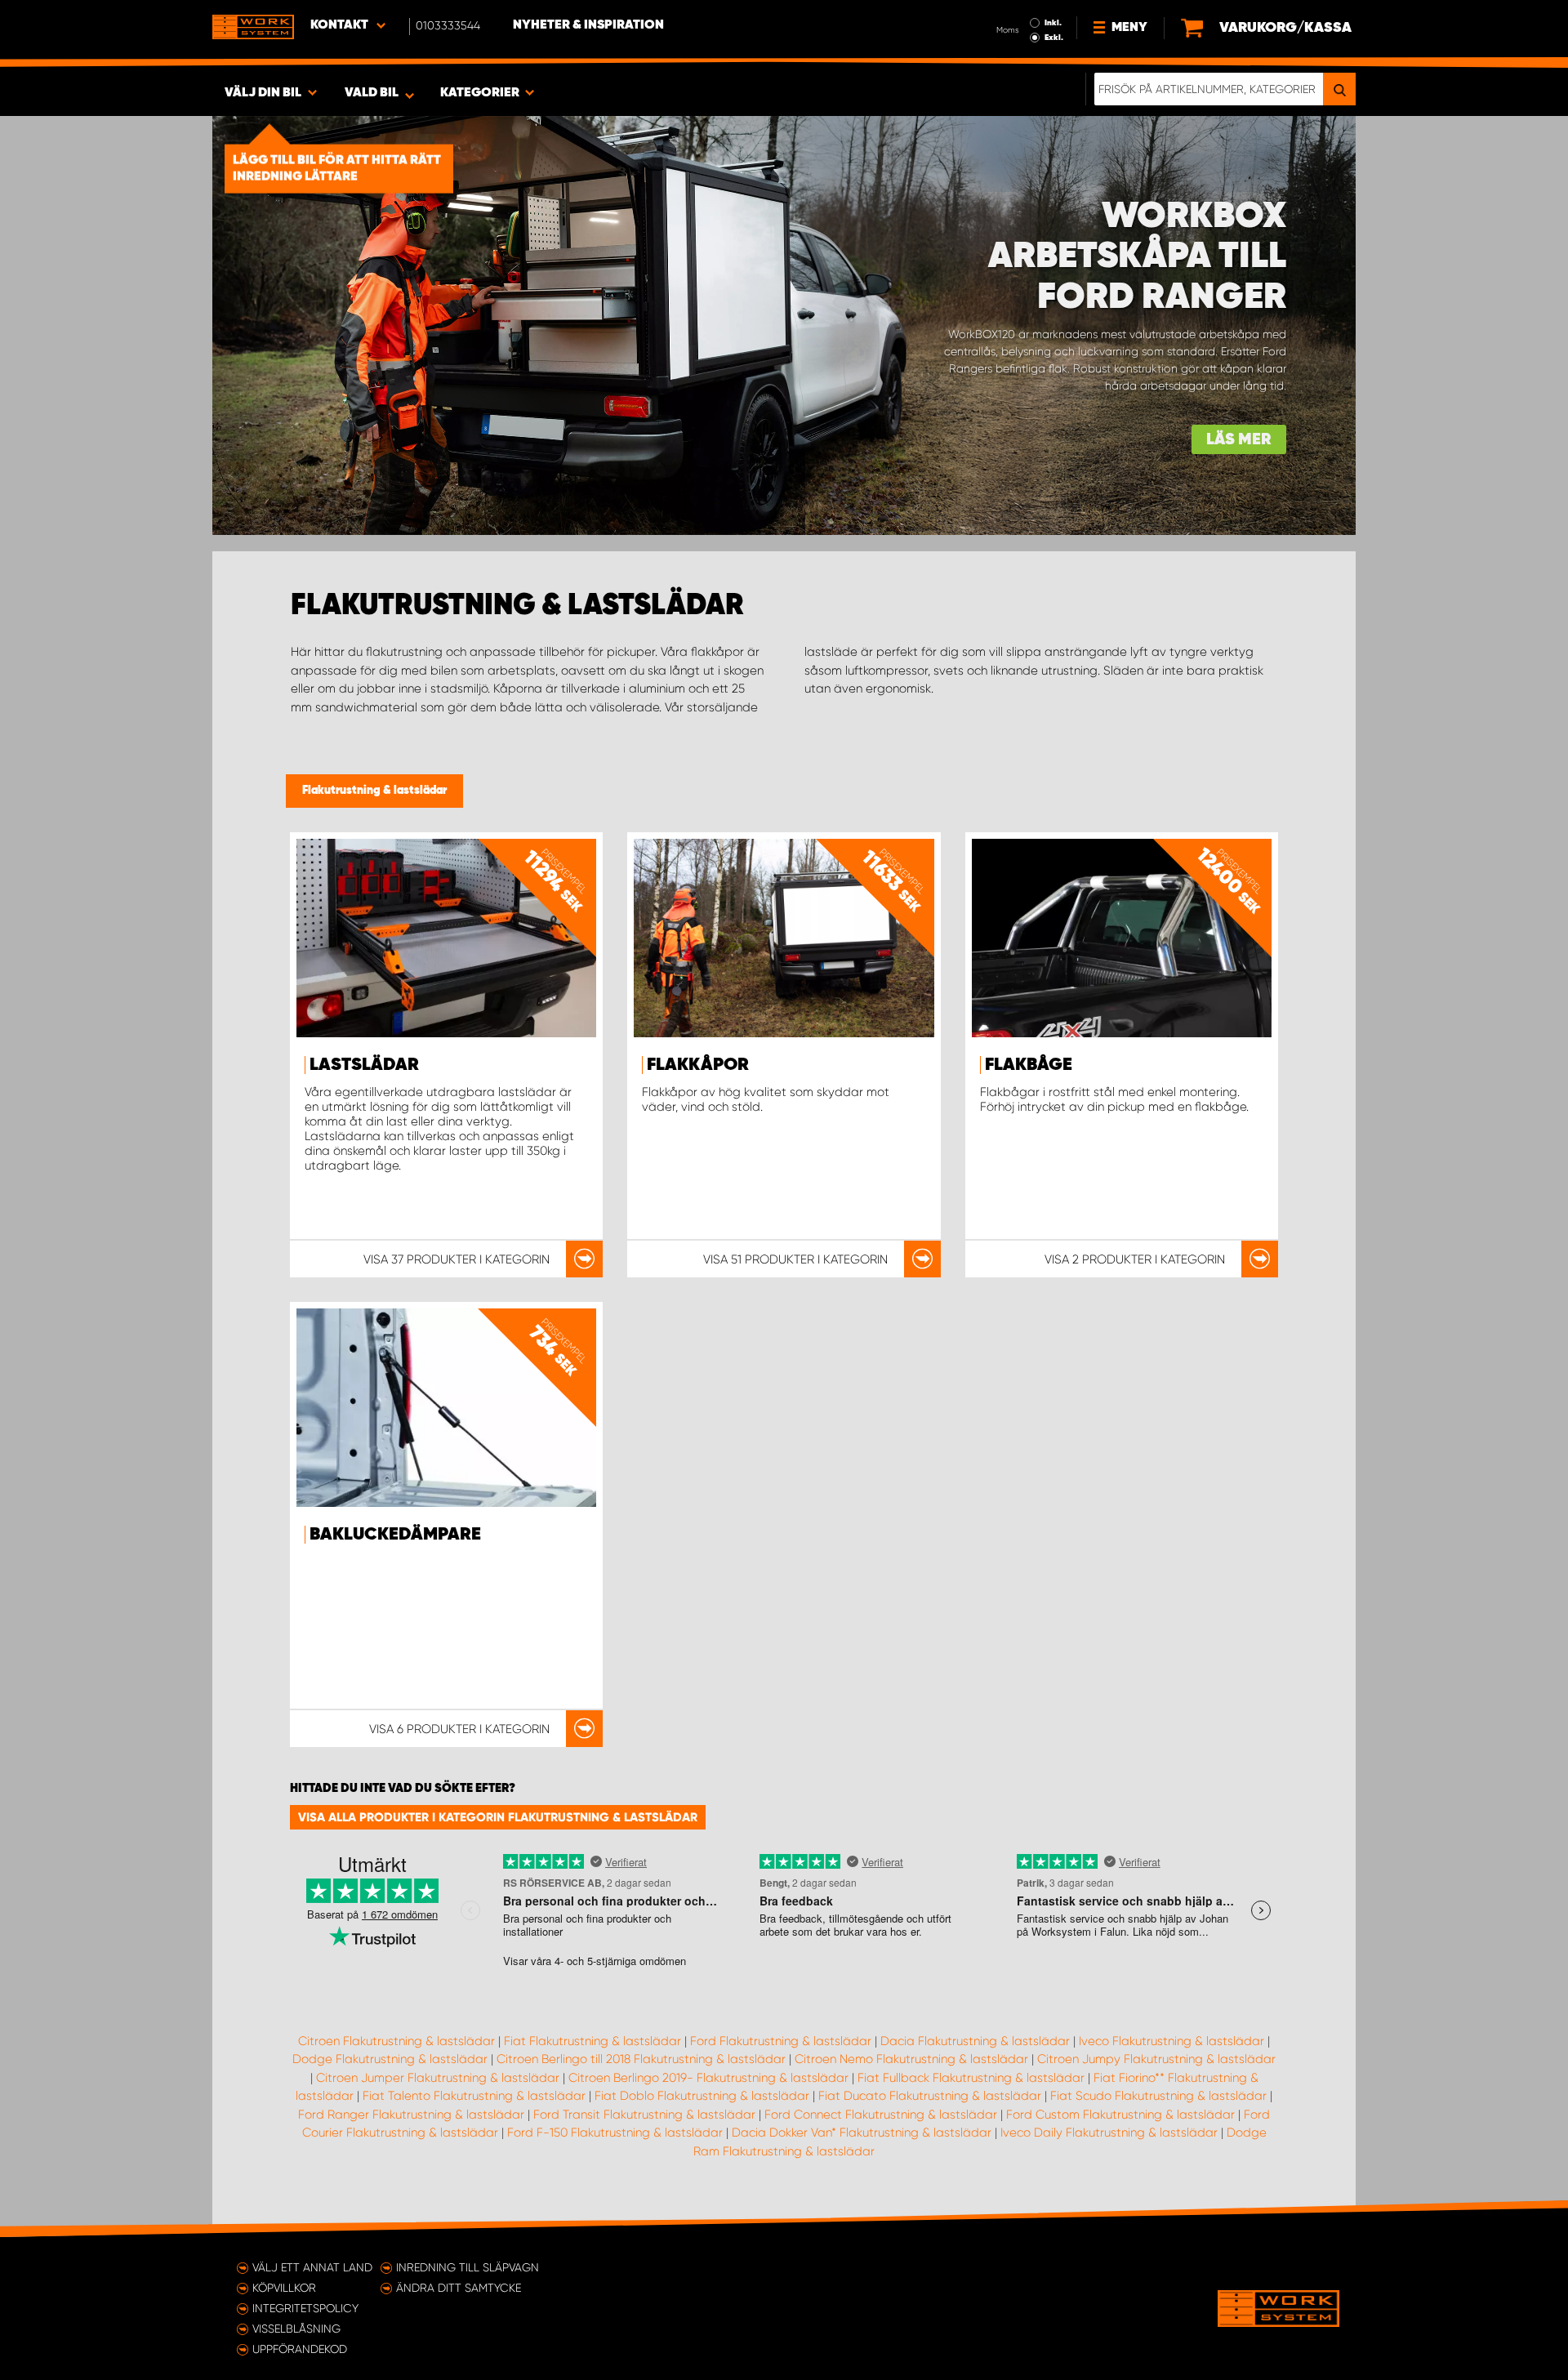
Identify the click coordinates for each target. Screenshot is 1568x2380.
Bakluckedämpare (395, 1535)
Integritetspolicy (305, 2308)
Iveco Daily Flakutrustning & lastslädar (1109, 2133)
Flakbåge (1029, 1065)
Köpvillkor (284, 2288)
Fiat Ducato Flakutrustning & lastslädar (930, 2096)
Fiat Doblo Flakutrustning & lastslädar (702, 2096)
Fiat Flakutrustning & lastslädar (592, 2041)
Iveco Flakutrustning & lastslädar (1172, 2041)
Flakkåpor (698, 1065)
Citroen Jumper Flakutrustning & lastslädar (438, 2078)
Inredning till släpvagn (468, 2267)
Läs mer (1239, 440)
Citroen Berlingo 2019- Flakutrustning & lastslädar (708, 2078)
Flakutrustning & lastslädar (374, 791)
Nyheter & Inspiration (588, 25)
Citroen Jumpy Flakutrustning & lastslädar (1156, 2059)
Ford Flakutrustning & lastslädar (781, 2041)
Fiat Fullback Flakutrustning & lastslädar (971, 2078)
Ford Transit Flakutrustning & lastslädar (644, 2115)
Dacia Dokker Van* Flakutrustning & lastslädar (862, 2133)
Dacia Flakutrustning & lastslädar (975, 2041)
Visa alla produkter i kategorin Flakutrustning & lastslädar (498, 1817)
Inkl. (1053, 23)
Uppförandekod (300, 2349)
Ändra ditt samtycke (459, 2288)
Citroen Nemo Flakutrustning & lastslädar (911, 2059)
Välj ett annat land (312, 2267)
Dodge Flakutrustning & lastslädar (390, 2059)
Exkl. (1054, 38)
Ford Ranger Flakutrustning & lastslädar (411, 2115)
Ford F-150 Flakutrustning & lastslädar (615, 2133)
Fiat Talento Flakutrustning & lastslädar (474, 2096)
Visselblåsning (296, 2329)
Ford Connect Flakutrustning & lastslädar (881, 2115)
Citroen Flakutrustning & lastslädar (396, 2041)
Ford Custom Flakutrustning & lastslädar (1120, 2115)
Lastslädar (364, 1065)
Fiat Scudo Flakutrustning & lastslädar (1158, 2096)
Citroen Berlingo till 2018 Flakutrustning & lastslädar (641, 2059)
